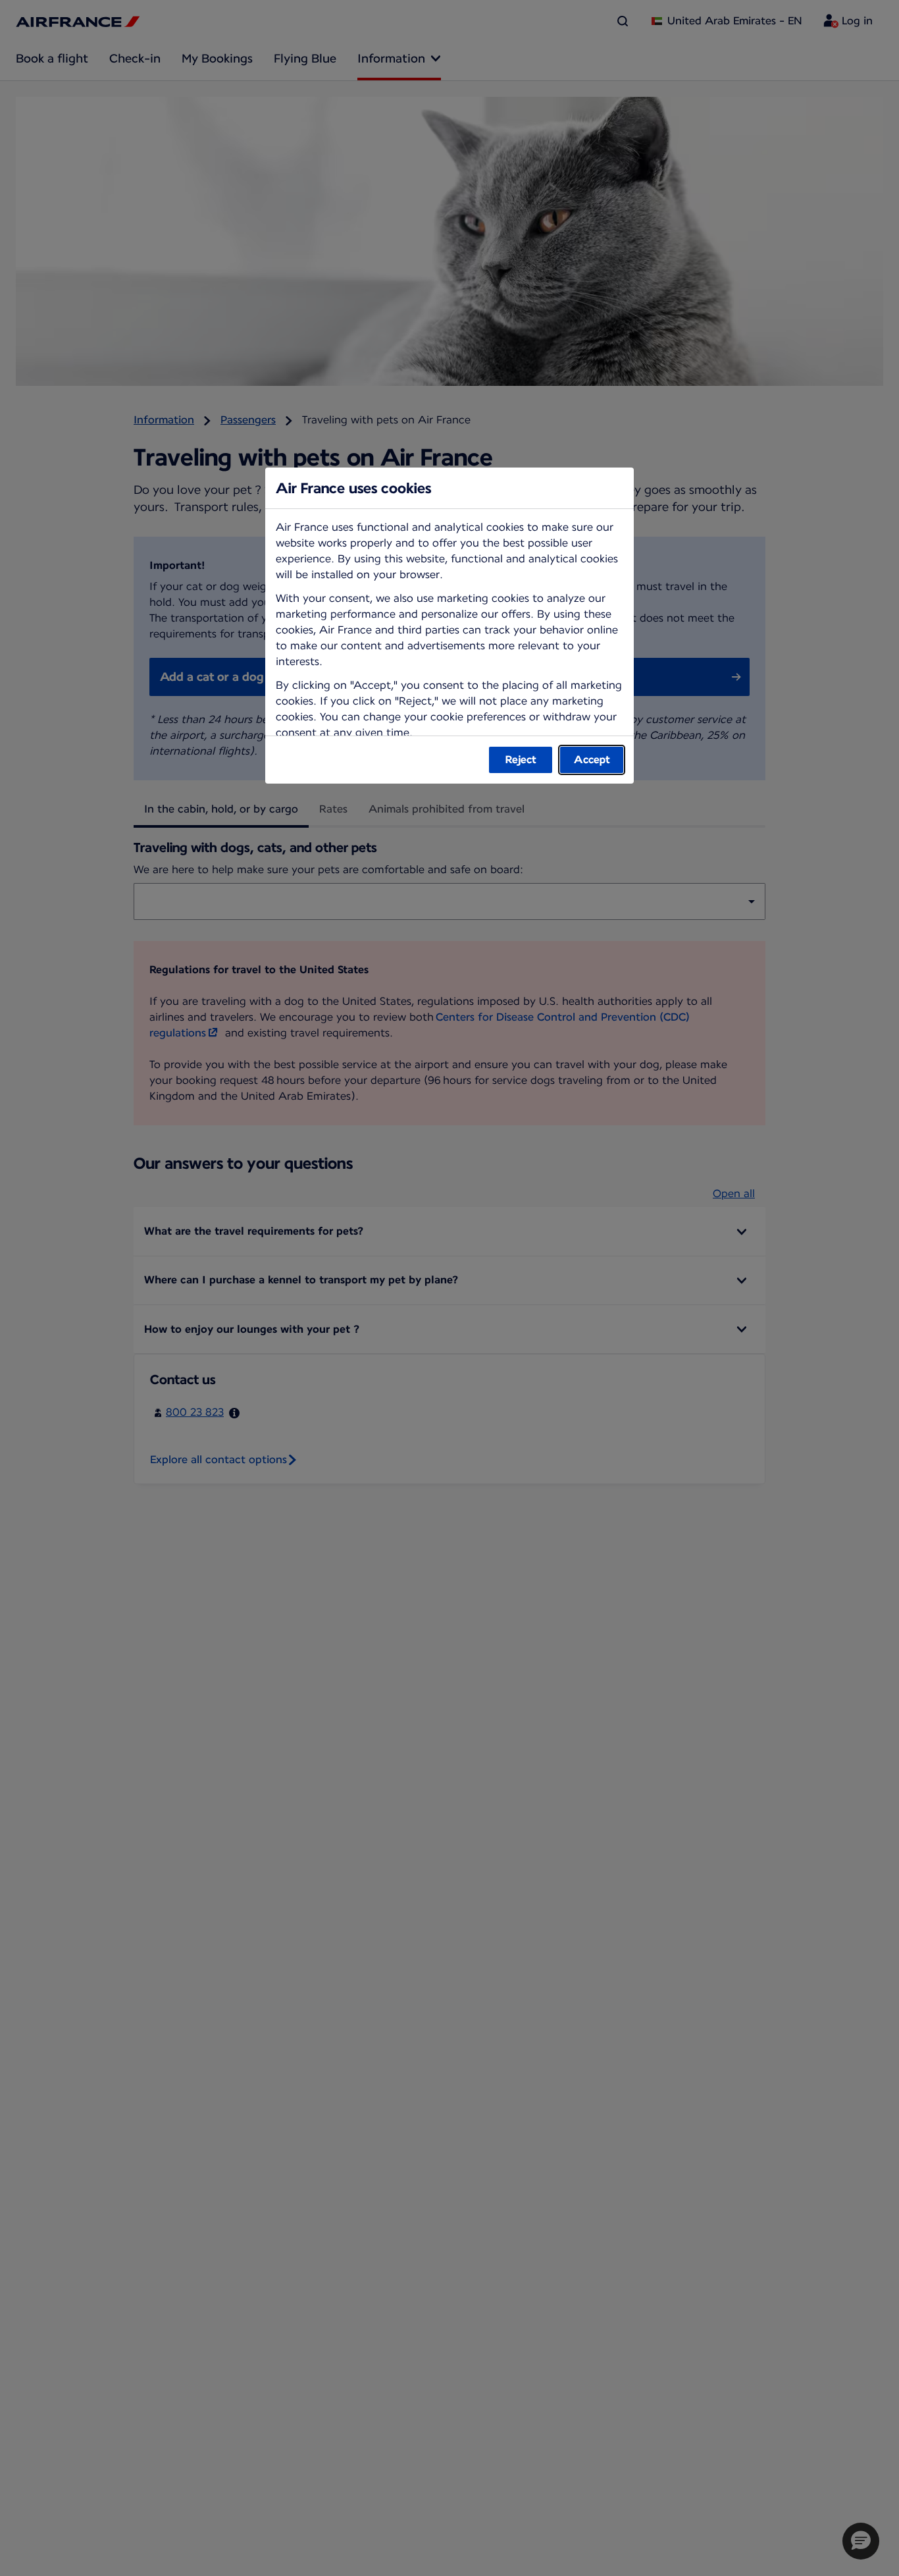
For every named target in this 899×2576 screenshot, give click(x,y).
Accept (592, 760)
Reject (521, 760)
